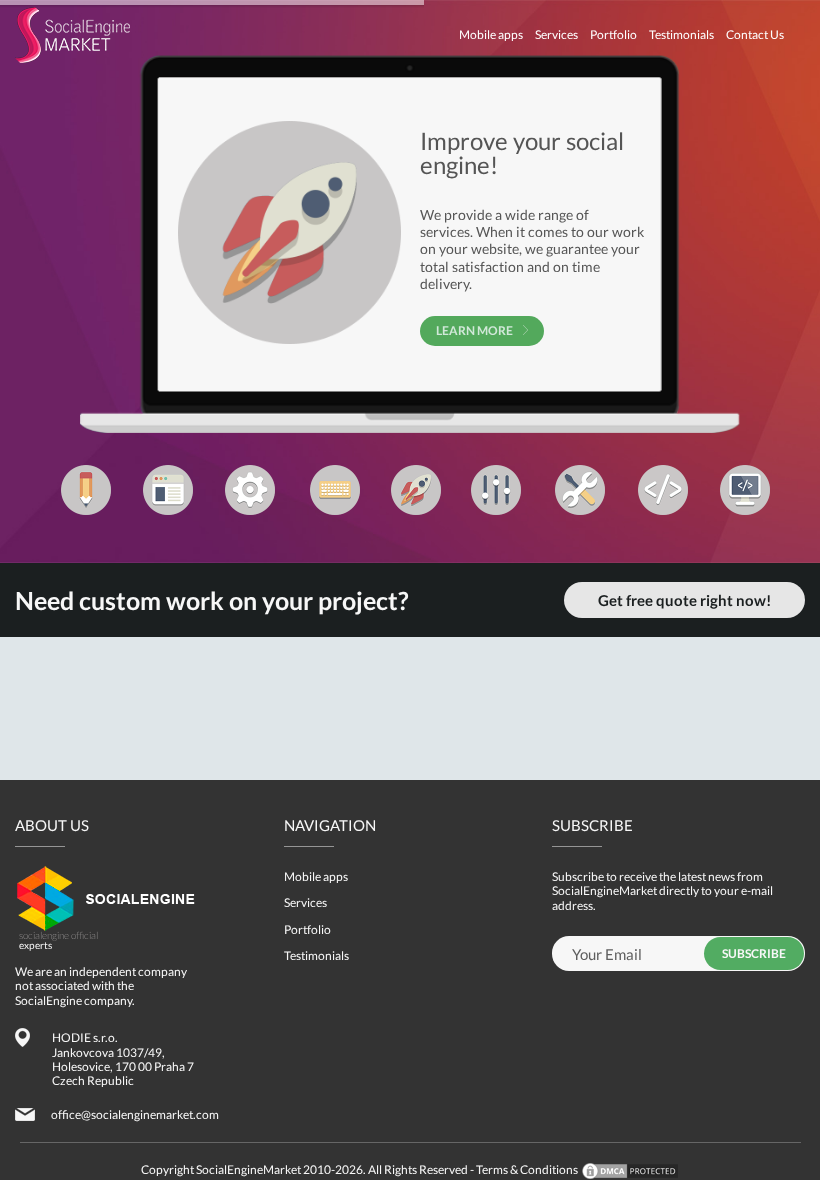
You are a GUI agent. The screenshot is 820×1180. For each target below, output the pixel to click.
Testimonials (681, 34)
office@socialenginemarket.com (135, 1114)
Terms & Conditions (527, 1169)
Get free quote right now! (684, 600)
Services (556, 34)
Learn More (474, 330)
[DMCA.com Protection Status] (629, 1169)
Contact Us (755, 34)
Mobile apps (491, 34)
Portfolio (613, 34)
